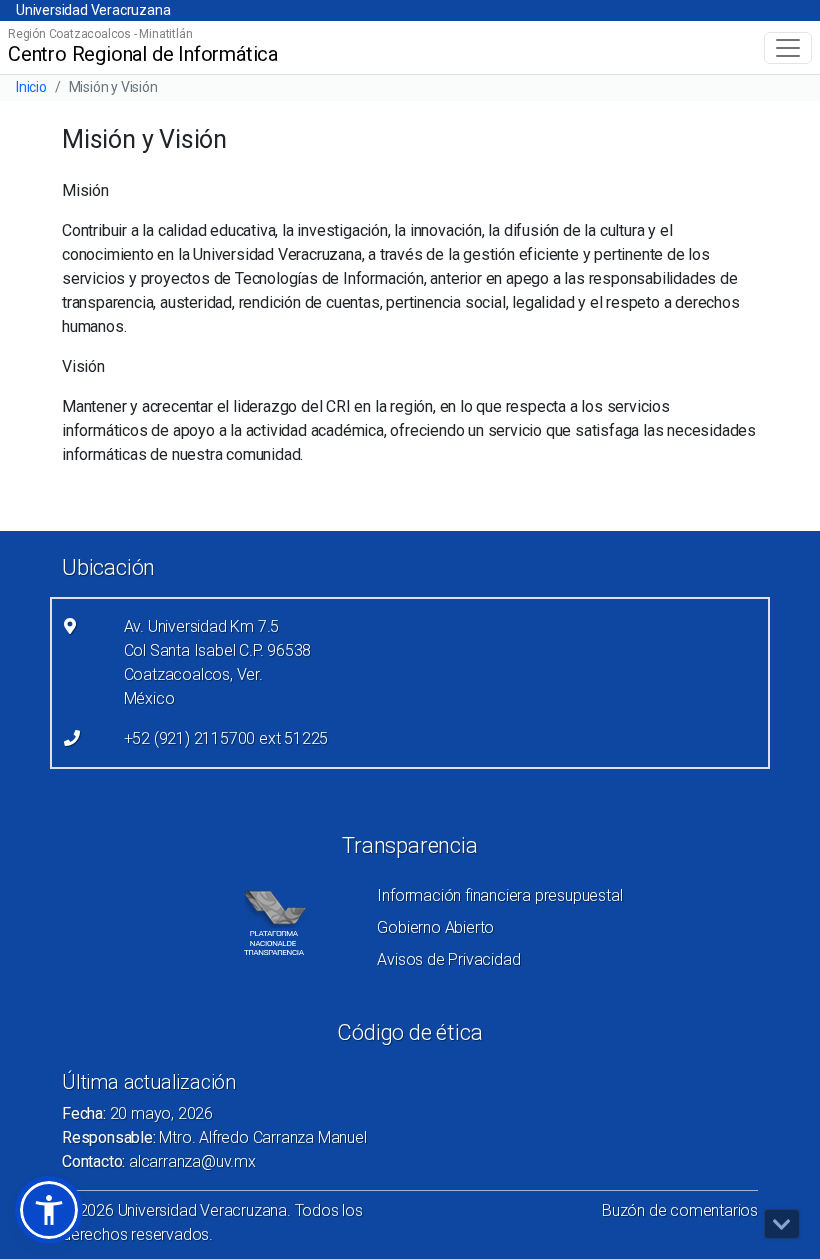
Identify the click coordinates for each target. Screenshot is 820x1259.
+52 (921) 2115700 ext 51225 (226, 738)
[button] (49, 1210)
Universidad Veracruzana (93, 10)
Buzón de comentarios (680, 1210)
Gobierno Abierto (435, 927)
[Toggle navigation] (788, 48)
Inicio (31, 87)
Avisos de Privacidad (448, 959)
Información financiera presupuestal (499, 895)
